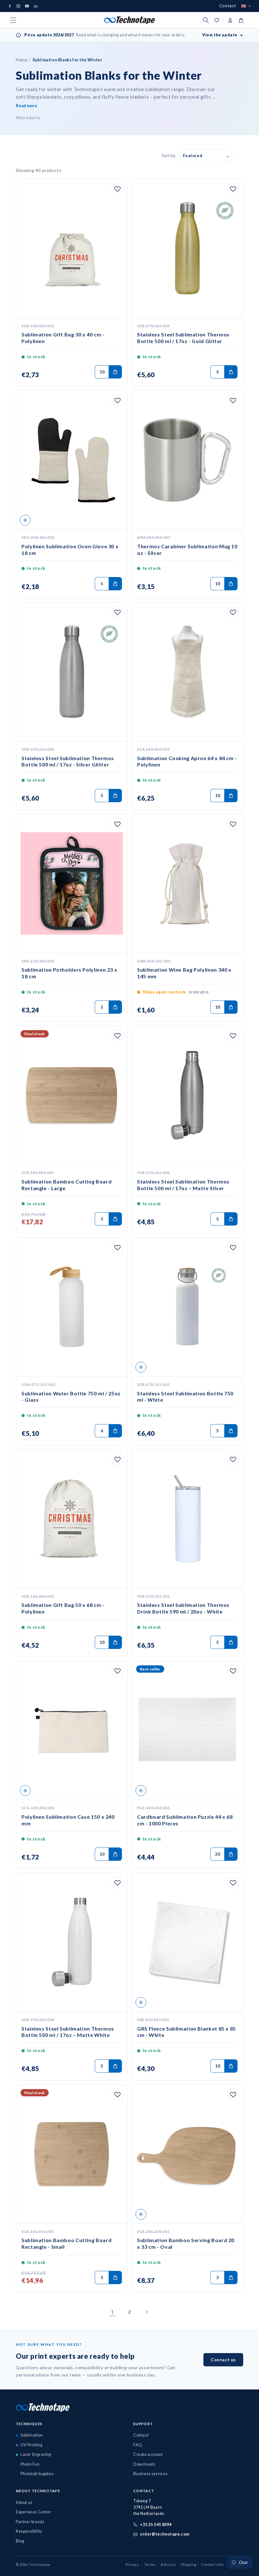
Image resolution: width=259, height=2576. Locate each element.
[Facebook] (10, 6)
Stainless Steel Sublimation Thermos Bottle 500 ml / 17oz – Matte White (68, 2032)
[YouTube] (27, 6)
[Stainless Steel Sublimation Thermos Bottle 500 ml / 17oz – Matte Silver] (187, 1095)
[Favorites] (115, 190)
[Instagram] (18, 6)
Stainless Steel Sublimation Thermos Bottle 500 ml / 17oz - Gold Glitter (183, 338)
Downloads (144, 2464)
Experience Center (33, 2512)
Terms (150, 2564)
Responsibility (29, 2531)
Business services (150, 2474)
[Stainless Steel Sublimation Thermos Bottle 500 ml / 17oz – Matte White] (72, 1942)
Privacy (132, 2564)
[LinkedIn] (36, 6)
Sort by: (169, 156)
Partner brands (30, 2522)
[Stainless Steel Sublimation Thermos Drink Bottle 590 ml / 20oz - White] (187, 1519)
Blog (20, 2541)
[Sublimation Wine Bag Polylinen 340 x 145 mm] (187, 884)
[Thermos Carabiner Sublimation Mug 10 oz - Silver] (187, 460)
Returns (168, 2564)
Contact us (223, 2360)
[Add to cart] (115, 372)
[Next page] (147, 2312)
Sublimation (32, 2435)
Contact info (212, 2564)
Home (21, 60)
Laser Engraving (36, 2454)
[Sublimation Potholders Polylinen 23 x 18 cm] (72, 884)
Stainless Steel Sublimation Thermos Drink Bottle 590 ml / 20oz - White (183, 1608)
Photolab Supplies (37, 2474)
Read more (27, 106)
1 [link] (112, 2312)
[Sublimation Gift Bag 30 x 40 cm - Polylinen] (72, 249)
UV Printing (32, 2445)
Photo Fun (30, 2464)
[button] (13, 20)
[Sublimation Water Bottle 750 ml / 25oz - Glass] (72, 1307)
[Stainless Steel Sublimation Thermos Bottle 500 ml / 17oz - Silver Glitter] (72, 672)
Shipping (188, 2564)
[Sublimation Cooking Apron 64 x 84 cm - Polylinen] (187, 672)
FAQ (138, 2445)
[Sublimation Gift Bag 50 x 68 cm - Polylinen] (72, 1519)
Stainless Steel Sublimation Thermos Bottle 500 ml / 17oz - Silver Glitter (68, 761)
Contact (228, 6)
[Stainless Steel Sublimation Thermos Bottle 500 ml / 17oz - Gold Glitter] (187, 249)
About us (24, 2502)
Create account (148, 2454)
